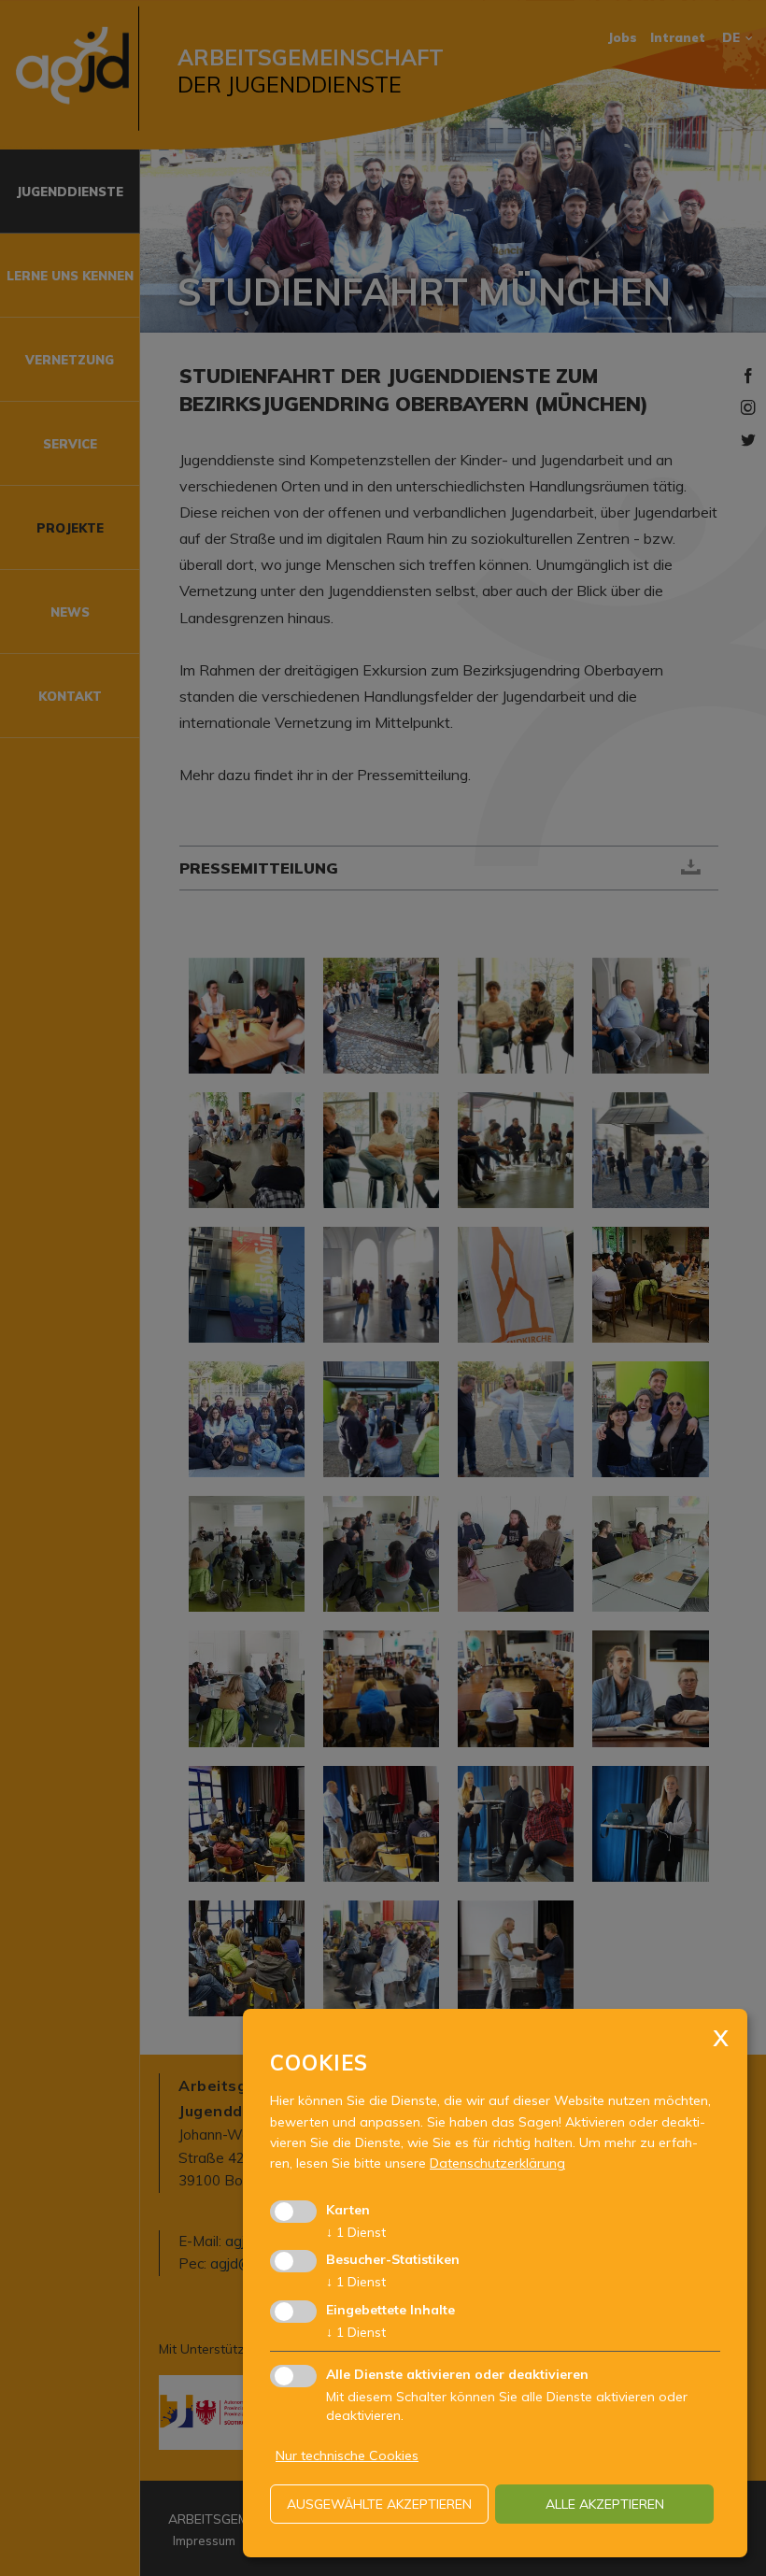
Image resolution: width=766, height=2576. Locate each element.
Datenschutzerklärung (497, 2163)
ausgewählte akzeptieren (379, 2504)
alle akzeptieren (605, 2504)
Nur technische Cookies (347, 2455)
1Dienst (356, 2232)
